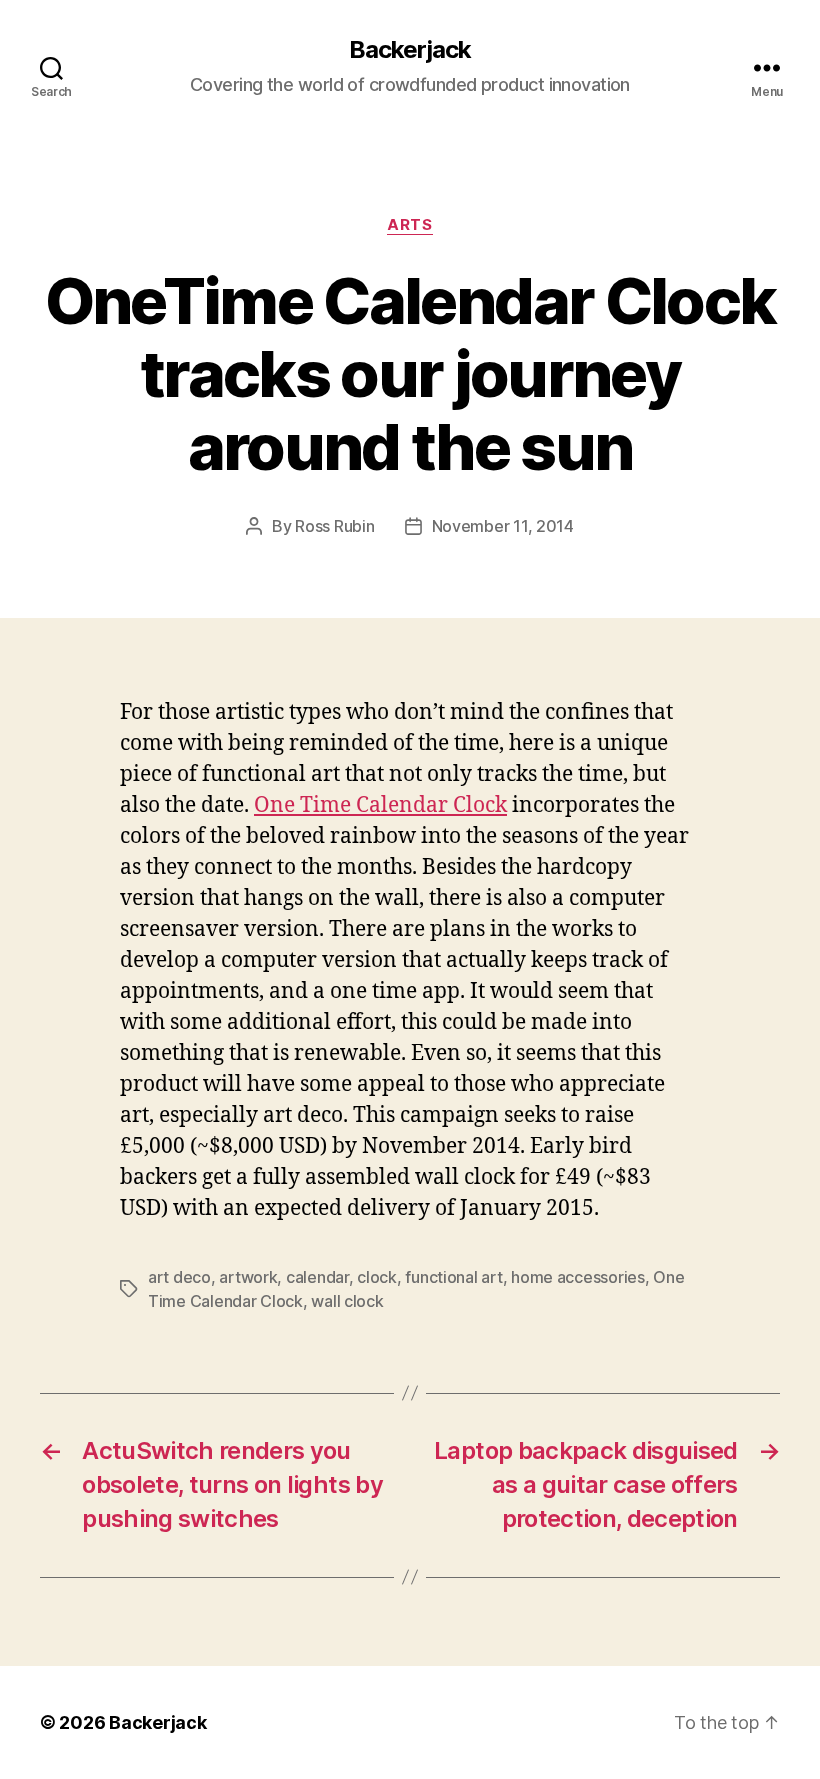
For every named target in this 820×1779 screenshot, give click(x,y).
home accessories (578, 1277)
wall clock (347, 1301)
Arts (409, 225)
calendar (317, 1277)
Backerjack (410, 50)
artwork (248, 1277)
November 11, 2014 (503, 526)
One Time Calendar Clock (380, 805)
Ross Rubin (334, 526)
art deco (179, 1277)
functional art (453, 1277)
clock (377, 1277)
